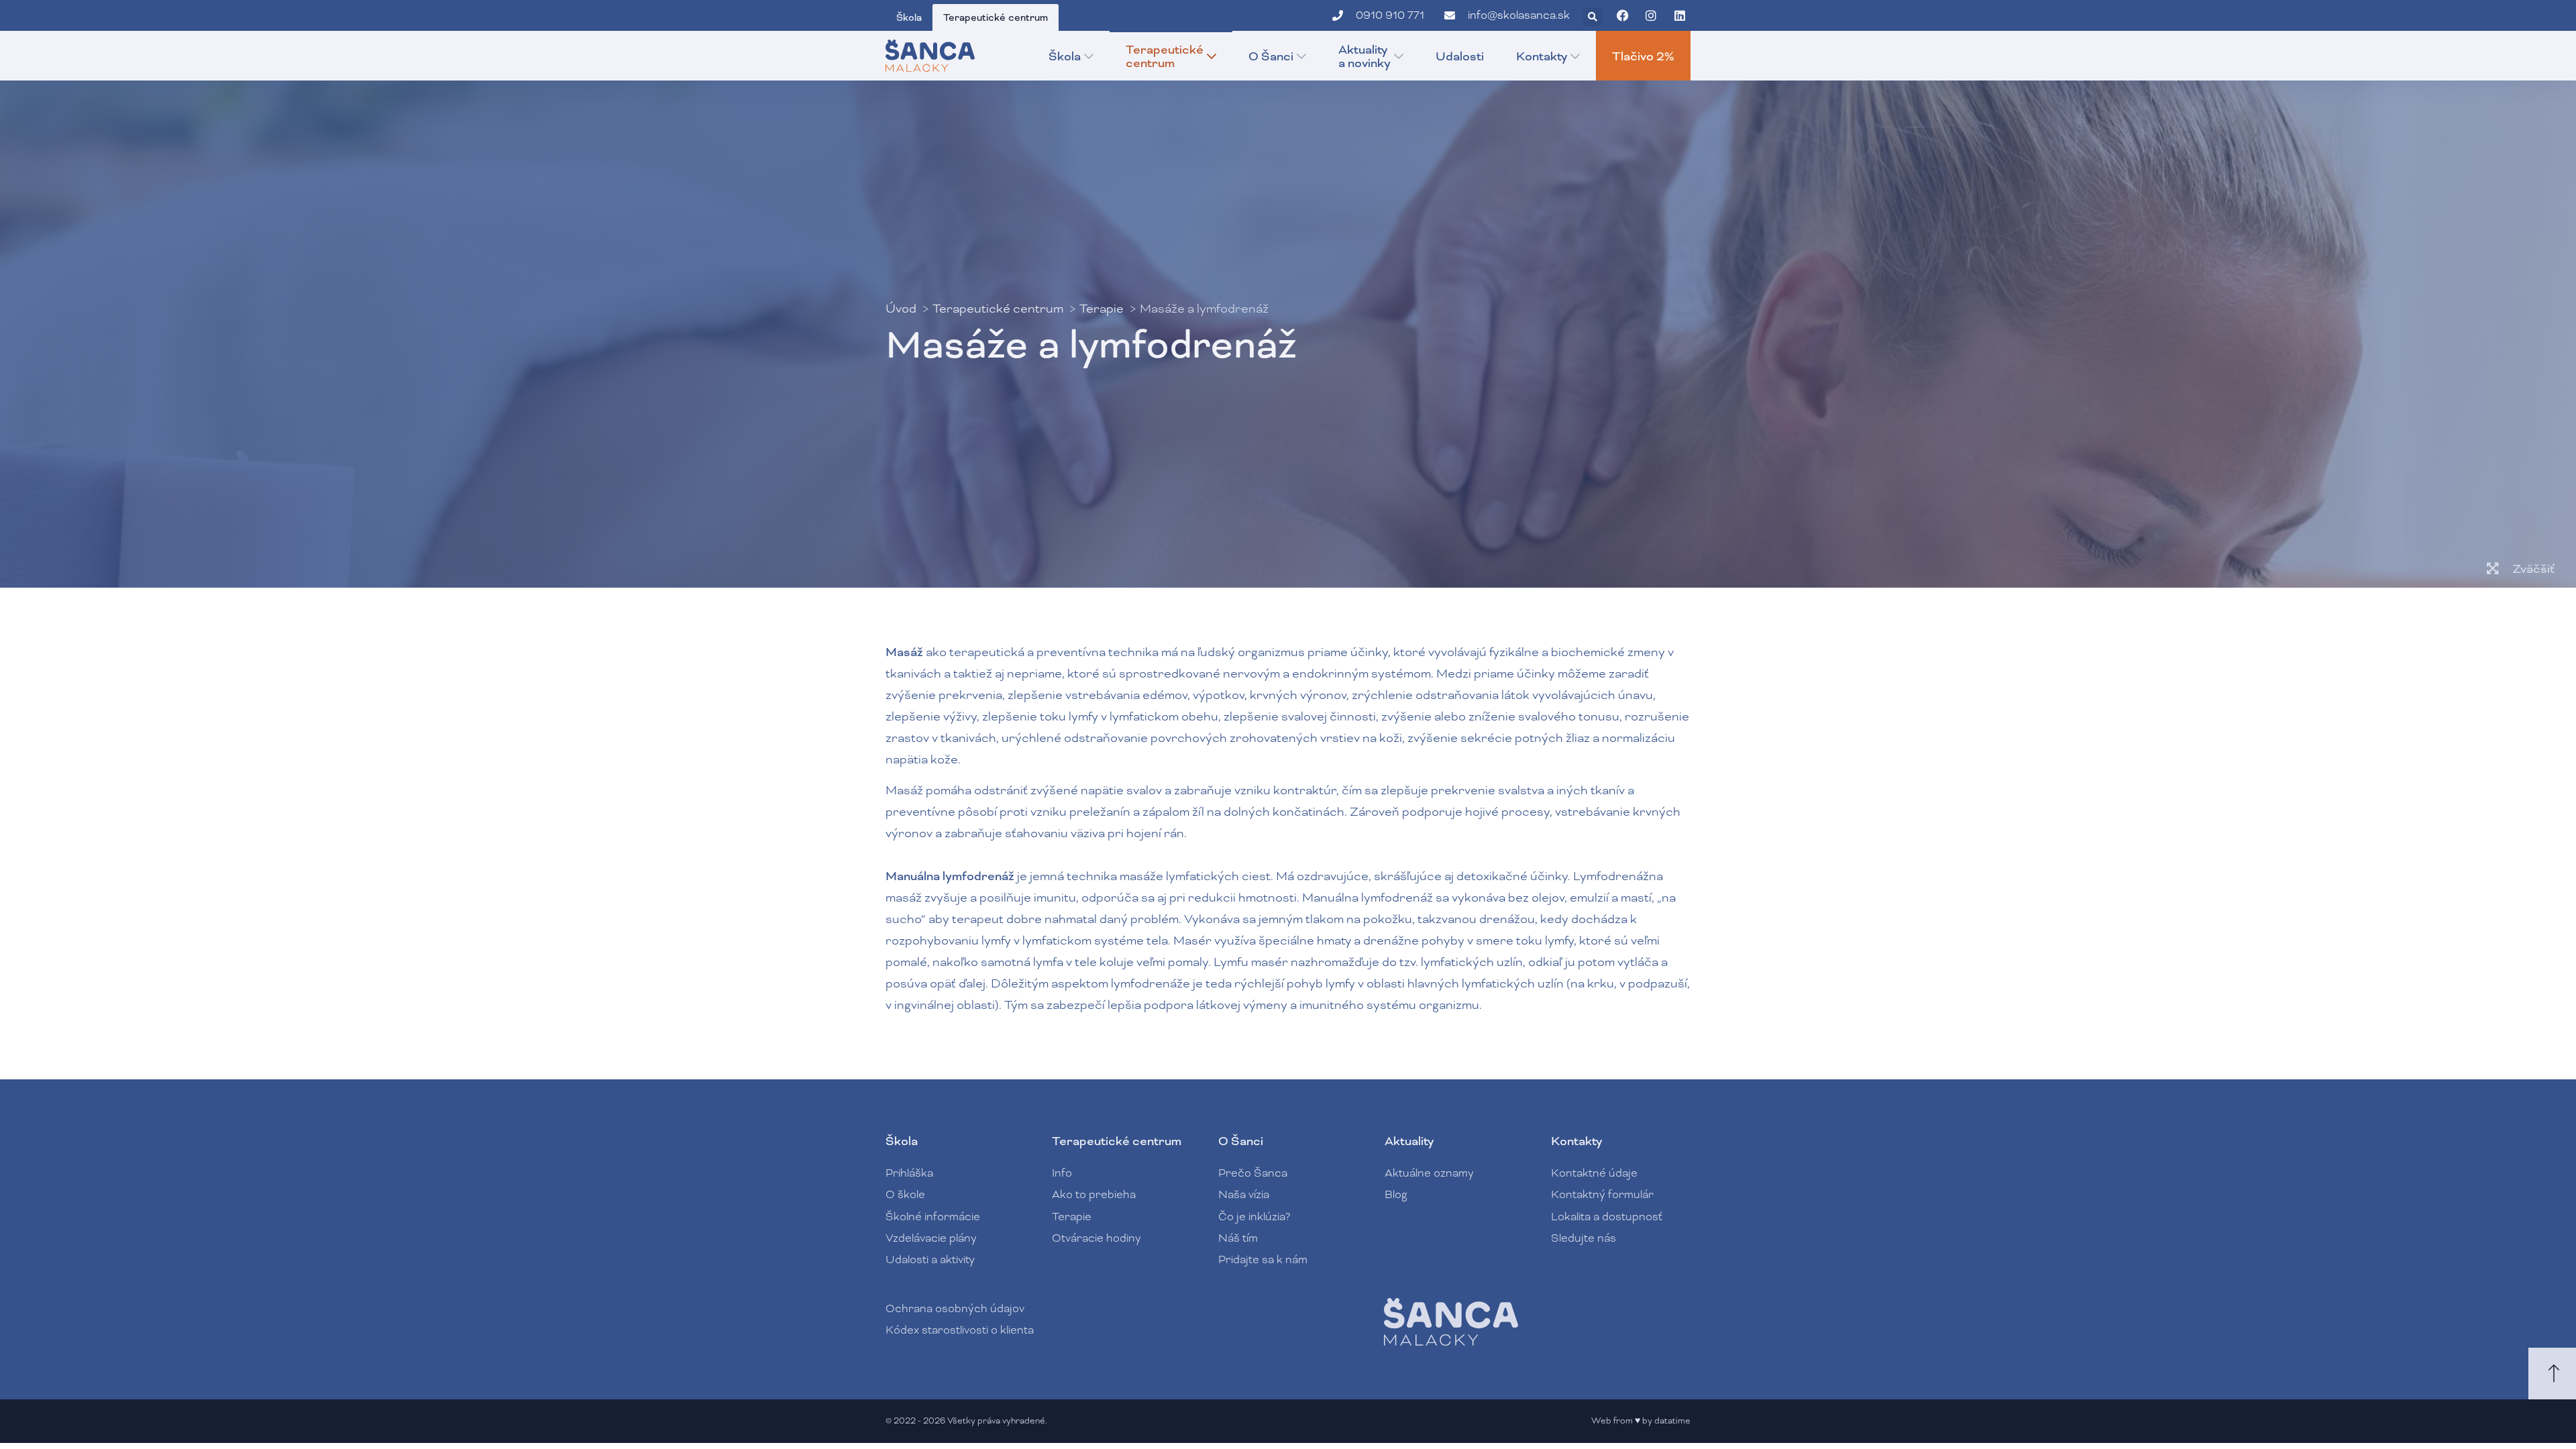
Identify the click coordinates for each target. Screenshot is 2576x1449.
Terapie (1072, 1217)
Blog (1396, 1194)
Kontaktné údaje (1594, 1173)
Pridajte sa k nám (1263, 1259)
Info (1062, 1173)
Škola (902, 1141)
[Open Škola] (1089, 56)
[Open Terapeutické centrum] (1212, 56)
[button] (1593, 17)
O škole (905, 1194)
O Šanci (1241, 1141)
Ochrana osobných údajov (955, 1308)
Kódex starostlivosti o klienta (960, 1330)
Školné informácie (933, 1217)
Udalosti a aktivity (930, 1259)
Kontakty (1576, 1141)
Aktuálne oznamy (1429, 1173)
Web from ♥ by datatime (1641, 1421)
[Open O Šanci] (1301, 56)
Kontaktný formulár (1602, 1194)
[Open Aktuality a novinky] (1399, 56)
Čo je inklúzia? (1254, 1217)
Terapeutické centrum (1117, 1141)
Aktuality (1409, 1141)
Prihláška (909, 1173)
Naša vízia (1244, 1194)
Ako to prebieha (1094, 1194)
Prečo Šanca (1253, 1173)
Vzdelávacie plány (931, 1238)
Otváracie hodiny (1096, 1238)
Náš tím (1238, 1238)
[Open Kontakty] (1575, 56)
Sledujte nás (1584, 1238)
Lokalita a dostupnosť (1607, 1217)
